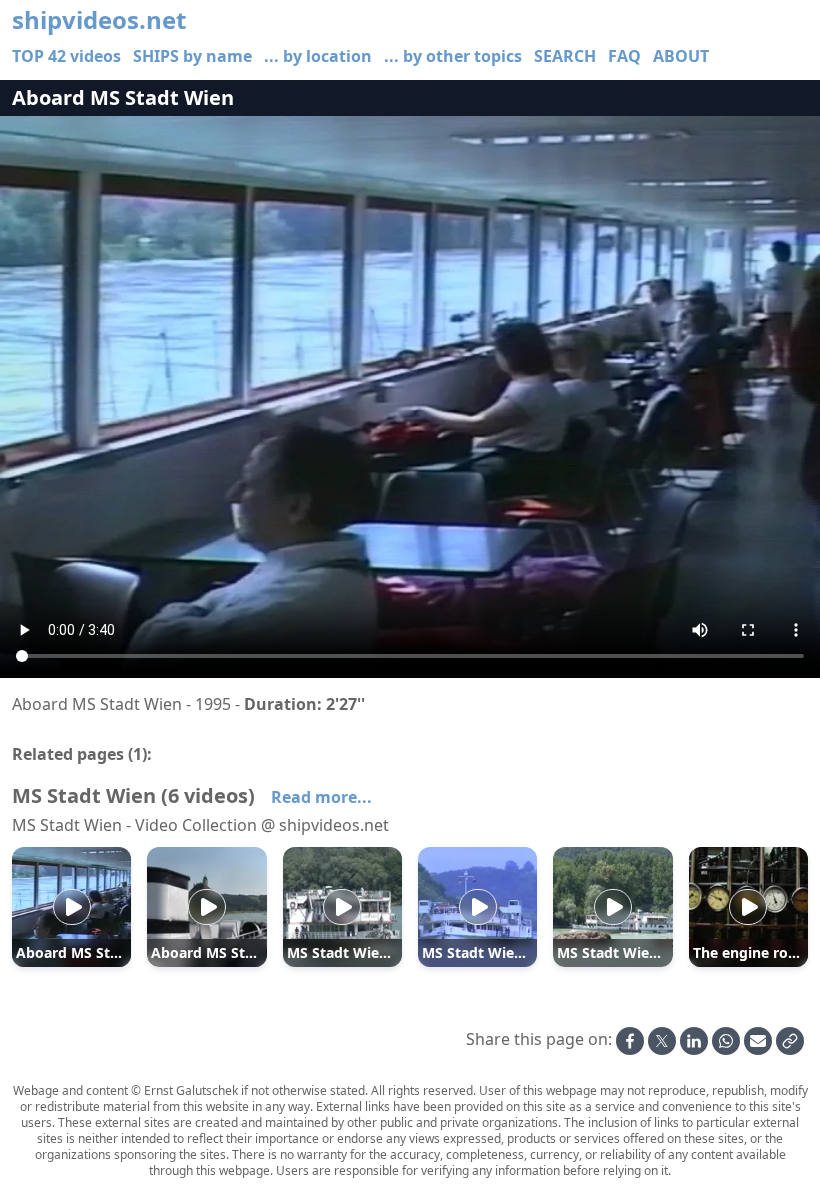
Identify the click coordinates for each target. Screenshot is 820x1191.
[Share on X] (662, 1041)
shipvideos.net (99, 20)
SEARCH (565, 56)
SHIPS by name (192, 56)
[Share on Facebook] (630, 1041)
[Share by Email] (758, 1041)
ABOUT (681, 56)
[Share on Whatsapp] (726, 1041)
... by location (318, 56)
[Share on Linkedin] (694, 1041)
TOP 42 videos (66, 56)
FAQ (624, 56)
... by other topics (453, 56)
